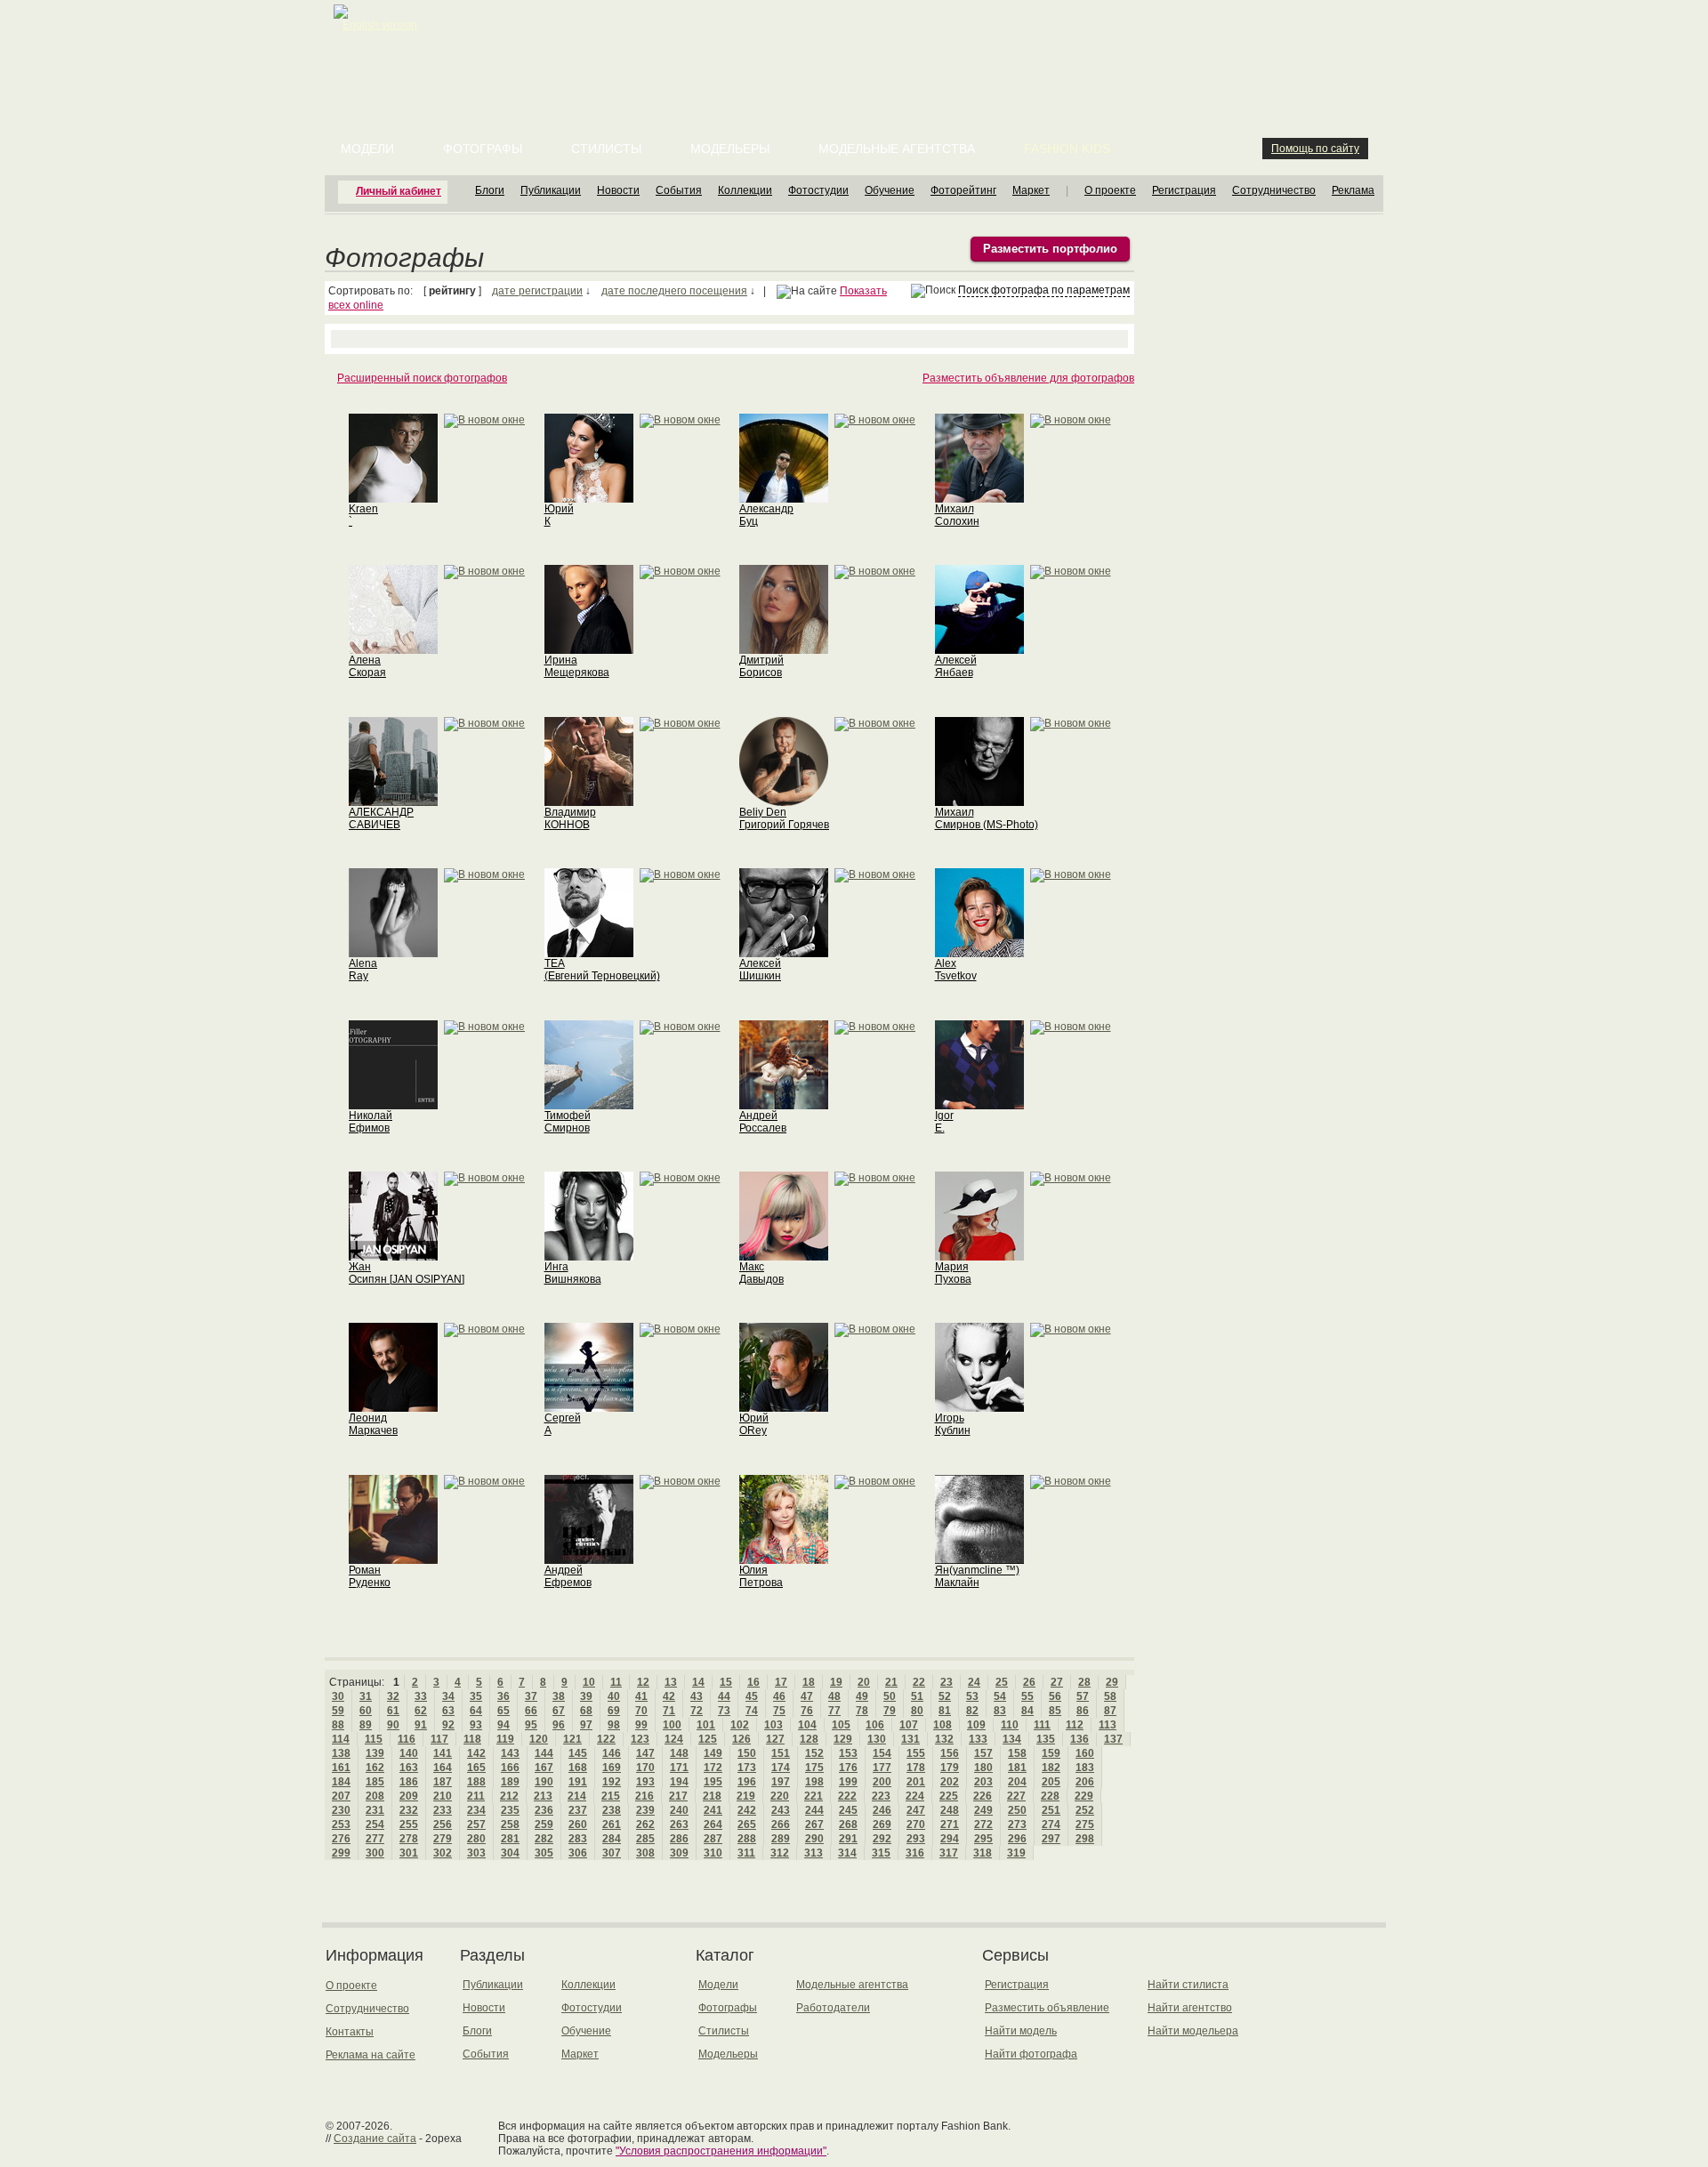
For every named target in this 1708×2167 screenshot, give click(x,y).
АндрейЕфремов (568, 1576)
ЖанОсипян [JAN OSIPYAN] (407, 1273)
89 (366, 1725)
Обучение (890, 190)
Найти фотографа (1031, 2054)
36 (504, 1696)
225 (949, 1796)
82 (972, 1711)
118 (472, 1739)
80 (917, 1711)
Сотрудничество (1274, 190)
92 (448, 1725)
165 (476, 1768)
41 (641, 1696)
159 (1051, 1753)
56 (1055, 1696)
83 (1000, 1711)
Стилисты (606, 149)
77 (834, 1711)
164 (443, 1768)
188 (476, 1782)
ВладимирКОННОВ (570, 818)
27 (1057, 1682)
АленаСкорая (367, 666)
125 (708, 1739)
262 (645, 1825)
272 (983, 1825)
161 (341, 1768)
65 (504, 1711)
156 (950, 1753)
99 (641, 1725)
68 (586, 1711)
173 (747, 1768)
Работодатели (833, 2008)
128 (809, 1739)
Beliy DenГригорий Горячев (784, 818)
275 (1085, 1825)
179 (950, 1768)
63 (448, 1711)
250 (1017, 1810)
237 (578, 1810)
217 (678, 1796)
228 (1050, 1796)
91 (421, 1725)
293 (916, 1839)
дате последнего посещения (674, 291)
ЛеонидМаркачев (373, 1424)
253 (341, 1825)
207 (341, 1796)
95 (531, 1725)
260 (578, 1825)
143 (510, 1753)
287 (713, 1839)
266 (781, 1825)
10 (589, 1682)
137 (1113, 1739)
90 (393, 1725)
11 (616, 1682)
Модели (367, 149)
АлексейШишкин (760, 970)
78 (862, 1711)
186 (409, 1782)
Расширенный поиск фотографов (422, 378)
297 (1051, 1839)
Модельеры (730, 149)
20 (864, 1682)
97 (586, 1725)
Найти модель (1021, 2031)
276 (341, 1839)
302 (443, 1853)
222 (847, 1796)
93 (476, 1725)
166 (510, 1768)
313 (814, 1853)
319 (1016, 1853)
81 (945, 1711)
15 (726, 1682)
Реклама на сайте (371, 2055)
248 (950, 1810)
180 (983, 1768)
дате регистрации (537, 291)
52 (945, 1696)
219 (746, 1796)
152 (814, 1753)
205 (1051, 1782)
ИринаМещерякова (577, 666)
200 (882, 1782)
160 (1085, 1753)
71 (669, 1711)
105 (841, 1725)
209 (409, 1796)
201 (916, 1782)
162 (375, 1768)
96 (559, 1725)
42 (669, 1696)
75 (779, 1711)
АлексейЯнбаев (956, 666)
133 (978, 1739)
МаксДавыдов (761, 1273)
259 (544, 1825)
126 (741, 1739)
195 (713, 1782)
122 (606, 1739)
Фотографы (483, 149)
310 (713, 1853)
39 (586, 1696)
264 (713, 1825)
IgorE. (944, 1122)
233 (443, 1810)
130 (877, 1739)
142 (476, 1753)
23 (947, 1682)
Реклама (1353, 190)
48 (834, 1696)
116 (407, 1739)
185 (375, 1782)
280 (476, 1839)
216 (645, 1796)
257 (476, 1825)
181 (1017, 1768)
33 (421, 1696)
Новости (618, 190)
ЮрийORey (754, 1424)
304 (510, 1853)
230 (341, 1810)
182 (1051, 1768)
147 (645, 1753)
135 (1046, 1739)
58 (1110, 1696)
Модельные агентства (897, 149)
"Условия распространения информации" (721, 2151)
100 (672, 1725)
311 (746, 1853)
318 (983, 1853)
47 (807, 1696)
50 (890, 1696)
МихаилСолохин (957, 515)
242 (747, 1810)
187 (443, 1782)
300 (375, 1853)
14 (698, 1682)
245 (848, 1810)
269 (882, 1825)
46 (779, 1696)
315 (881, 1853)
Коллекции (745, 190)
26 (1029, 1682)
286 (679, 1839)
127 (775, 1739)
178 (916, 1768)
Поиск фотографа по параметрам (1044, 290)
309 (679, 1853)
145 (578, 1753)
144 (544, 1753)
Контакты (350, 2032)
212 (509, 1796)
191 (578, 1782)
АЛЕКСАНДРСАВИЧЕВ (381, 818)
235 (510, 1810)
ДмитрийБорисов (761, 666)
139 (375, 1753)
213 (543, 1796)
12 (643, 1682)
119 (505, 1739)
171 (679, 1768)
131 (910, 1739)
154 (882, 1753)
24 (974, 1682)
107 (909, 1725)
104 (807, 1725)
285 (645, 1839)
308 (645, 1853)
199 (848, 1782)
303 (476, 1853)
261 (612, 1825)
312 (780, 1853)
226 (983, 1796)
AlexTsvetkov (956, 970)
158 (1017, 1753)
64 (476, 1711)
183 (1085, 1768)
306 (578, 1853)
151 (781, 1753)
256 (443, 1825)
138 (341, 1753)
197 (781, 1782)
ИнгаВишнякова (573, 1273)
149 (713, 1753)
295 (983, 1839)
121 (572, 1739)
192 (612, 1782)
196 (747, 1782)
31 (366, 1696)
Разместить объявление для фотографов (1028, 378)
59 (338, 1711)
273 (1017, 1825)
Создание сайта (375, 2139)
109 (976, 1725)
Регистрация (1184, 190)
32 (393, 1696)
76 (807, 1711)
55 (1027, 1696)
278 (409, 1839)
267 (814, 1825)
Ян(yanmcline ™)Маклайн (977, 1576)
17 (781, 1682)
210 (443, 1796)
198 (814, 1782)
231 (375, 1810)
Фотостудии (818, 190)
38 (559, 1696)
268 (848, 1825)
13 (671, 1682)
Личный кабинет (399, 191)
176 (848, 1768)
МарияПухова (953, 1273)
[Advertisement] (858, 44)
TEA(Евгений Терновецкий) (602, 970)
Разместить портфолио (1050, 249)
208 (375, 1796)
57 (1083, 1696)
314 (847, 1853)
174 (781, 1768)
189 (510, 1782)
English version (380, 25)
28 (1084, 1682)
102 (740, 1725)
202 (950, 1782)
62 (421, 1711)
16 (753, 1682)
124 (674, 1739)
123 (640, 1739)
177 (882, 1768)
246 (882, 1810)
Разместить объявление (1047, 2008)
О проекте (1110, 190)
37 (531, 1696)
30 (338, 1696)
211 (476, 1796)
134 (1012, 1739)
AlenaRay (363, 970)
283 (578, 1839)
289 (781, 1839)
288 (747, 1839)
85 (1055, 1711)
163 (409, 1768)
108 (943, 1725)
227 (1016, 1796)
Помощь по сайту (1315, 149)
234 (476, 1810)
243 (781, 1810)
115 (374, 1739)
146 (612, 1753)
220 (780, 1796)
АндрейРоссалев (763, 1122)
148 (679, 1753)
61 (393, 1711)
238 (612, 1810)
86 (1083, 1711)
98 (614, 1725)
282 (544, 1839)
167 (544, 1768)
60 (366, 1711)
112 (1075, 1725)
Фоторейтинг (963, 190)
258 (510, 1825)
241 (713, 1810)
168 (578, 1768)
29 (1112, 1682)
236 (544, 1810)
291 (848, 1839)
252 (1085, 1810)
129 (843, 1739)
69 (614, 1711)
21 (891, 1682)
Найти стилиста (1188, 1985)
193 (645, 1782)
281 (510, 1839)
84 (1027, 1711)
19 (836, 1682)
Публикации (551, 190)
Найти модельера (1193, 2031)
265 (747, 1825)
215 (611, 1796)
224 (915, 1796)
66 (531, 1711)
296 (1017, 1839)
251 (1051, 1810)
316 (915, 1853)
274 (1051, 1825)
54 (1000, 1696)
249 (983, 1810)
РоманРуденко (370, 1576)
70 (641, 1711)
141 (443, 1753)
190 (544, 1782)
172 (713, 1768)
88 (338, 1725)
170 (645, 1768)
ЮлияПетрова (761, 1576)
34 (448, 1696)
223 (881, 1796)
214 (577, 1796)
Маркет (1031, 190)
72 (697, 1711)
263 (679, 1825)
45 (752, 1696)
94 (504, 1725)
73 (724, 1711)
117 (439, 1739)
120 (539, 1739)
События (679, 190)
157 (983, 1753)
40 (614, 1696)
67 (559, 1711)
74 (752, 1711)
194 (679, 1782)
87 (1110, 1711)
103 (773, 1725)
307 (612, 1853)
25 (1002, 1682)
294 (950, 1839)
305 (544, 1853)
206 (1085, 1782)
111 (1042, 1725)
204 (1017, 1782)
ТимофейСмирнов (568, 1122)
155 (916, 1753)
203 (983, 1782)
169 (612, 1768)
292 (882, 1839)
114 (341, 1739)
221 (814, 1796)
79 (890, 1711)
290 (814, 1839)
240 (679, 1810)
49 (862, 1696)
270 (916, 1825)
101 (706, 1725)
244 (814, 1810)
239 (645, 1810)
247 (916, 1810)
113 (1108, 1725)
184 (341, 1782)
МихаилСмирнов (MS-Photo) (987, 818)
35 (476, 1696)
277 (375, 1839)
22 (919, 1682)
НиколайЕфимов (371, 1122)
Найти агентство (1190, 2008)
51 (917, 1696)
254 (375, 1825)
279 (443, 1839)
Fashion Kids (1067, 149)
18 (809, 1682)
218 (712, 1796)
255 (409, 1825)
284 (612, 1839)
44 (724, 1696)
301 (409, 1853)
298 (1085, 1839)
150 (747, 1753)
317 (949, 1853)
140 (409, 1753)
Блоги (490, 190)
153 (848, 1753)
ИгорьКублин (953, 1424)
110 (1010, 1725)
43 (697, 1696)
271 (950, 1825)
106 (875, 1725)
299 (341, 1853)
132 (944, 1739)
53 (972, 1696)
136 (1080, 1739)
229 (1084, 1796)
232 (409, 1810)
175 (814, 1768)
